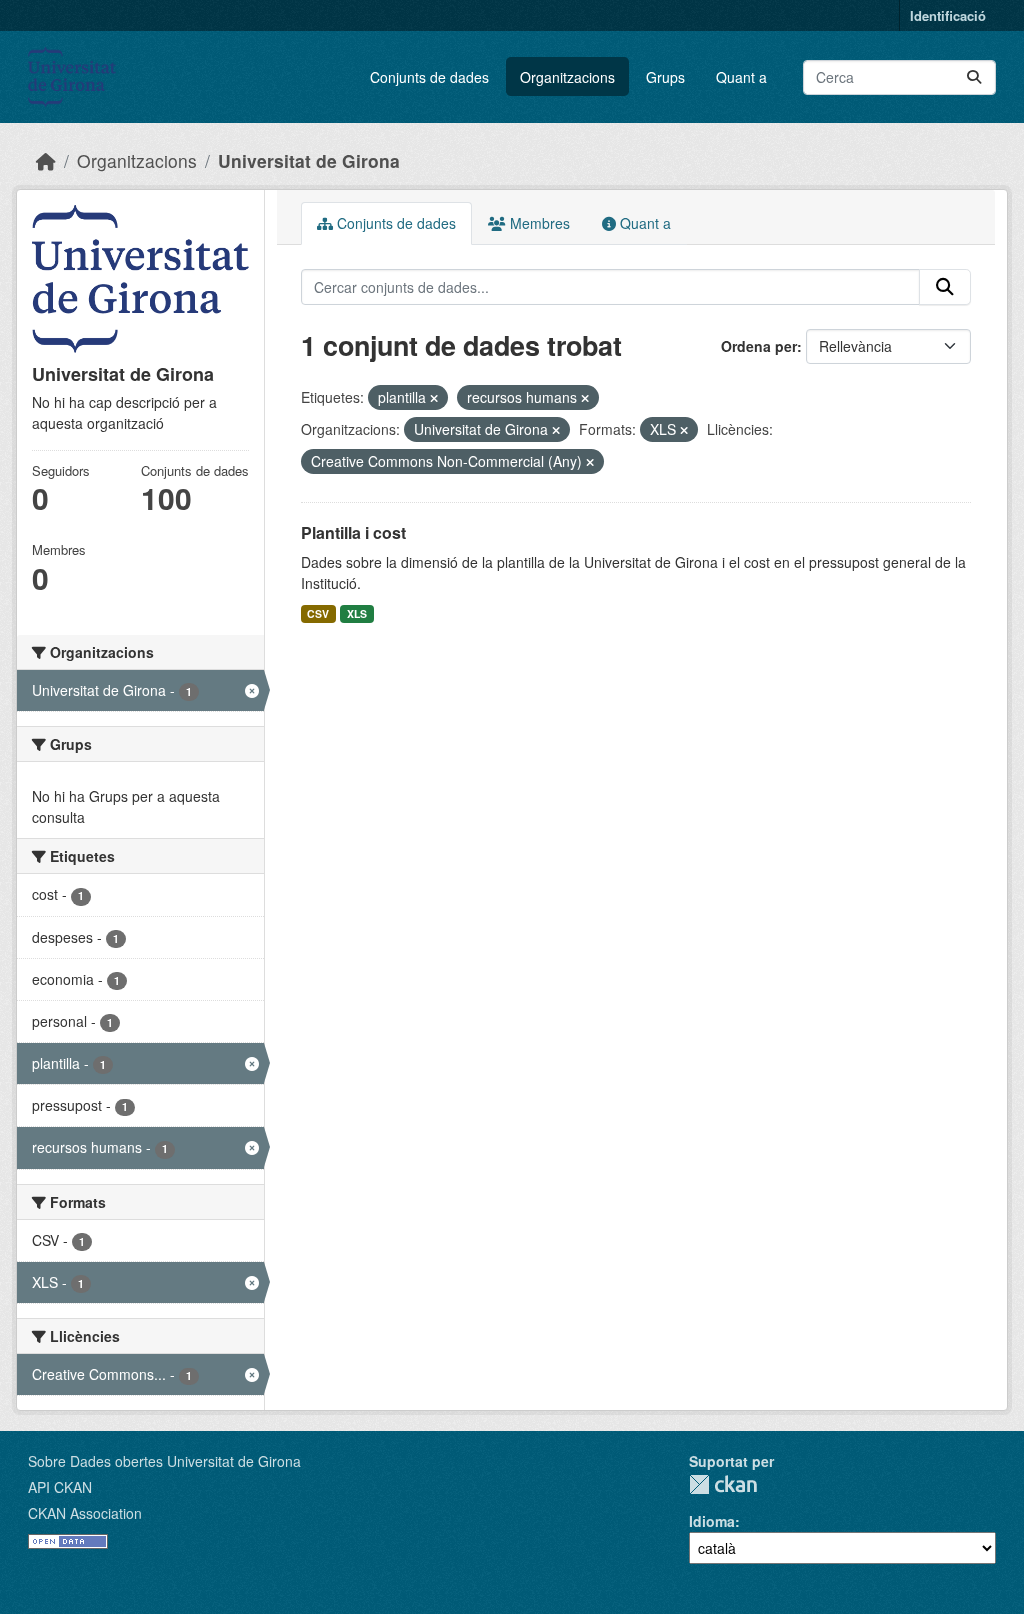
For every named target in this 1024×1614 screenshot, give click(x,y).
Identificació (948, 15)
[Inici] (46, 160)
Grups (665, 77)
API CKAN (60, 1487)
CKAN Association (85, 1513)
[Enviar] (974, 77)
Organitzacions (567, 77)
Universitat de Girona (309, 160)
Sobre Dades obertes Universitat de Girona (164, 1461)
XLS (357, 613)
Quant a (741, 77)
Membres (538, 223)
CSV (318, 613)
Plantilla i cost (353, 532)
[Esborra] (434, 398)
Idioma (712, 1521)
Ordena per (759, 346)
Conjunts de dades (429, 77)
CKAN (723, 1484)
